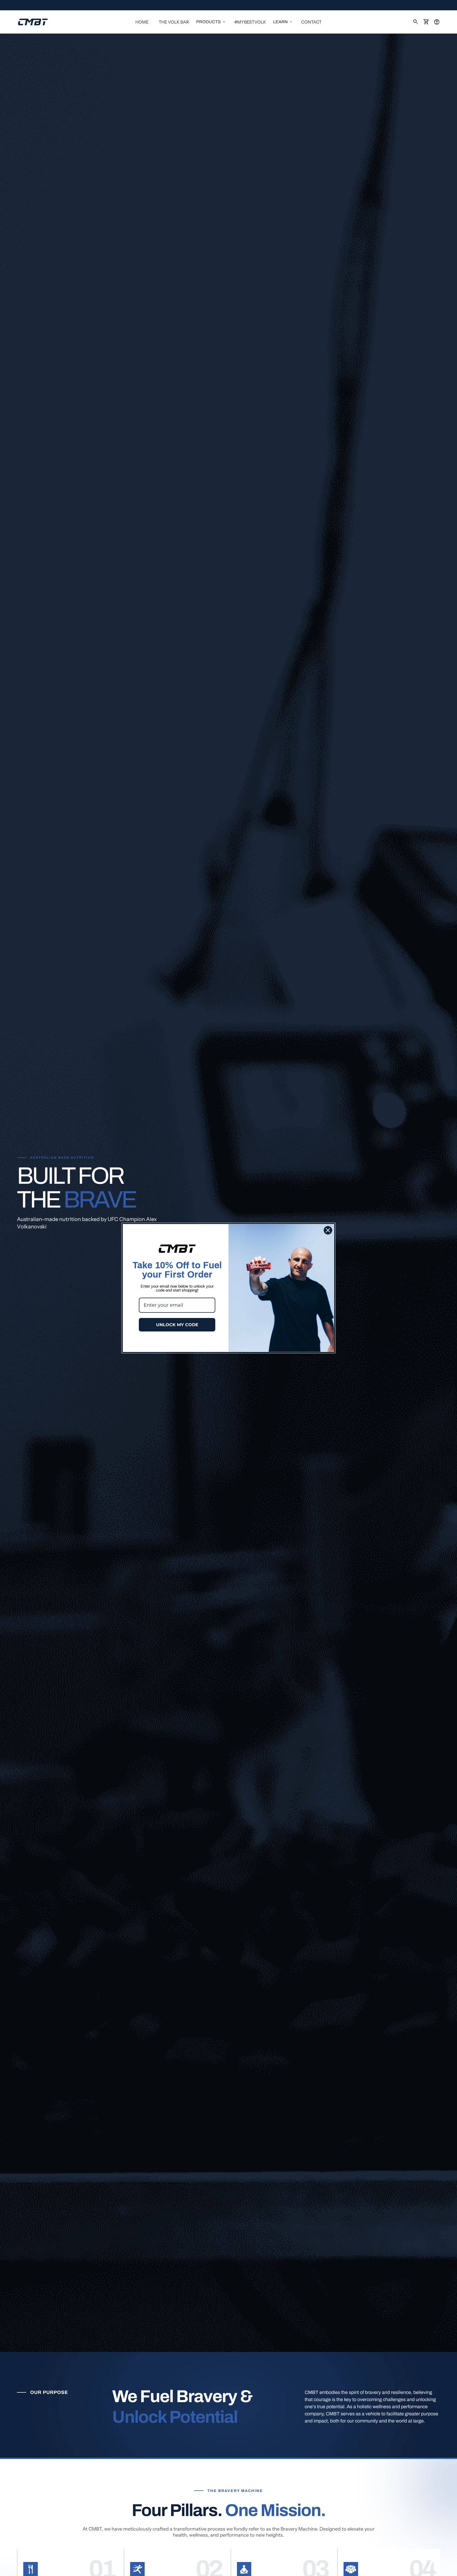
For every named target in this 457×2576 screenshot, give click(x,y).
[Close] (328, 1230)
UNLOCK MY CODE (177, 1325)
